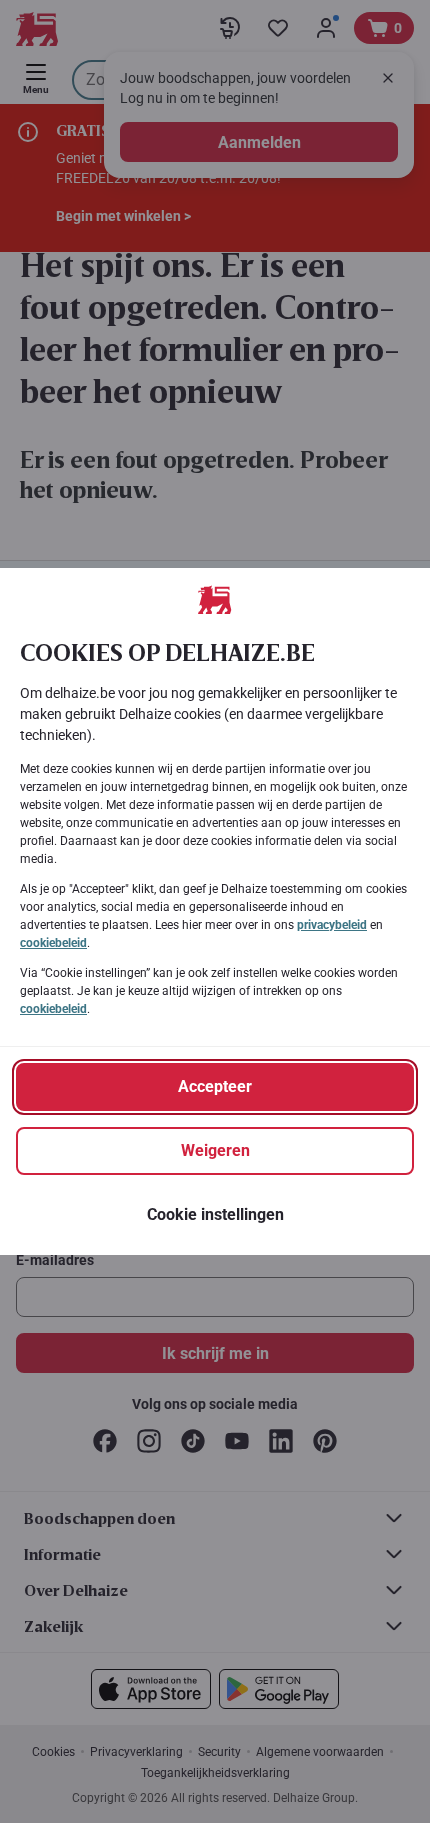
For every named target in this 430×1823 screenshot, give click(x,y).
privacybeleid (332, 925)
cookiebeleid (53, 943)
